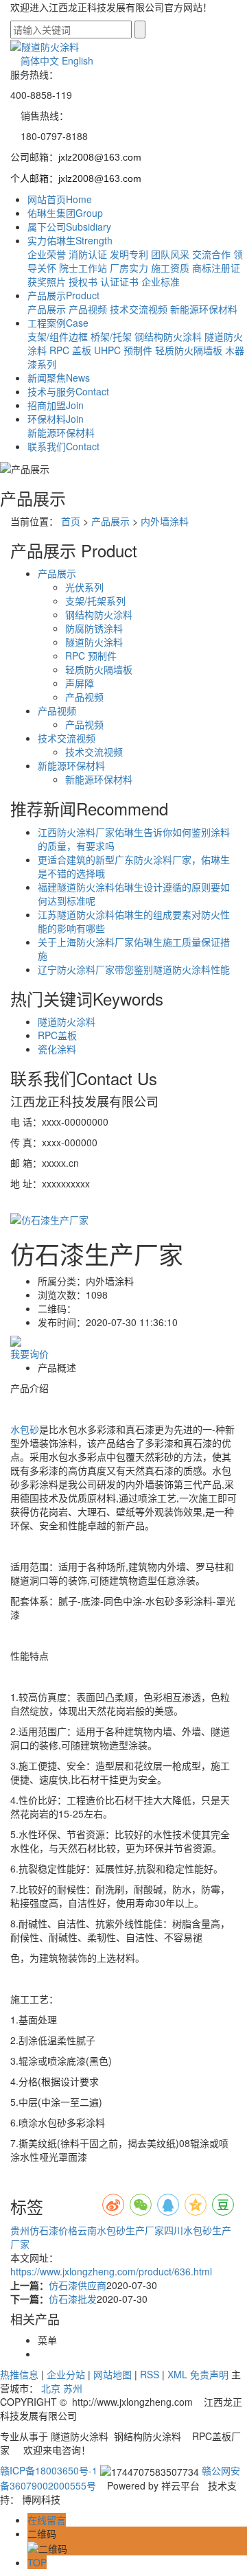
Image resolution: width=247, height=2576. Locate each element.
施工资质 (170, 268)
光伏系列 (84, 587)
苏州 (73, 2388)
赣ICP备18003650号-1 (49, 2470)
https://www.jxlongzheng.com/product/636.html (111, 2271)
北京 (51, 2388)
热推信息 (19, 2374)
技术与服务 (68, 391)
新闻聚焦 (59, 378)
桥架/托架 (111, 336)
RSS (150, 2374)
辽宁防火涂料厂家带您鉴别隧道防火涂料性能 (134, 969)
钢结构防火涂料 (168, 336)
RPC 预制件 (91, 655)
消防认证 (88, 254)
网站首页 (60, 199)
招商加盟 (56, 405)
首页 (71, 521)
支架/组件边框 (58, 336)
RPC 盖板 (70, 350)
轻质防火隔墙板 (189, 350)
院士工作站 (83, 268)
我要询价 (30, 1354)
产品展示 (63, 295)
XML (177, 2374)
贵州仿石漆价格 (44, 2230)
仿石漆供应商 (78, 2285)
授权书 (83, 281)
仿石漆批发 (73, 2299)
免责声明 (209, 2374)
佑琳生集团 (65, 213)
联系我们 (63, 446)
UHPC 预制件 (123, 350)
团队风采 (170, 254)
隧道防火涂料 (94, 642)
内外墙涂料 (165, 521)
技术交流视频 (139, 309)
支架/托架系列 (95, 601)
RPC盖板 (57, 1035)
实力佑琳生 (70, 240)
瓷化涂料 (57, 1049)
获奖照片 (47, 281)
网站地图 (113, 2374)
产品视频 (88, 309)
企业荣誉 (47, 254)
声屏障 (80, 683)
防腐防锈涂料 (94, 628)
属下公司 (69, 227)
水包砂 (25, 1429)
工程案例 (58, 323)
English (78, 60)
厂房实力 (129, 268)
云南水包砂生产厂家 (121, 2230)
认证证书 (119, 281)
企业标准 (161, 281)
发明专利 (129, 254)
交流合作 (211, 254)
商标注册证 (216, 268)
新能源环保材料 (204, 309)
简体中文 (40, 60)
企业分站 (66, 2374)
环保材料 (56, 419)
